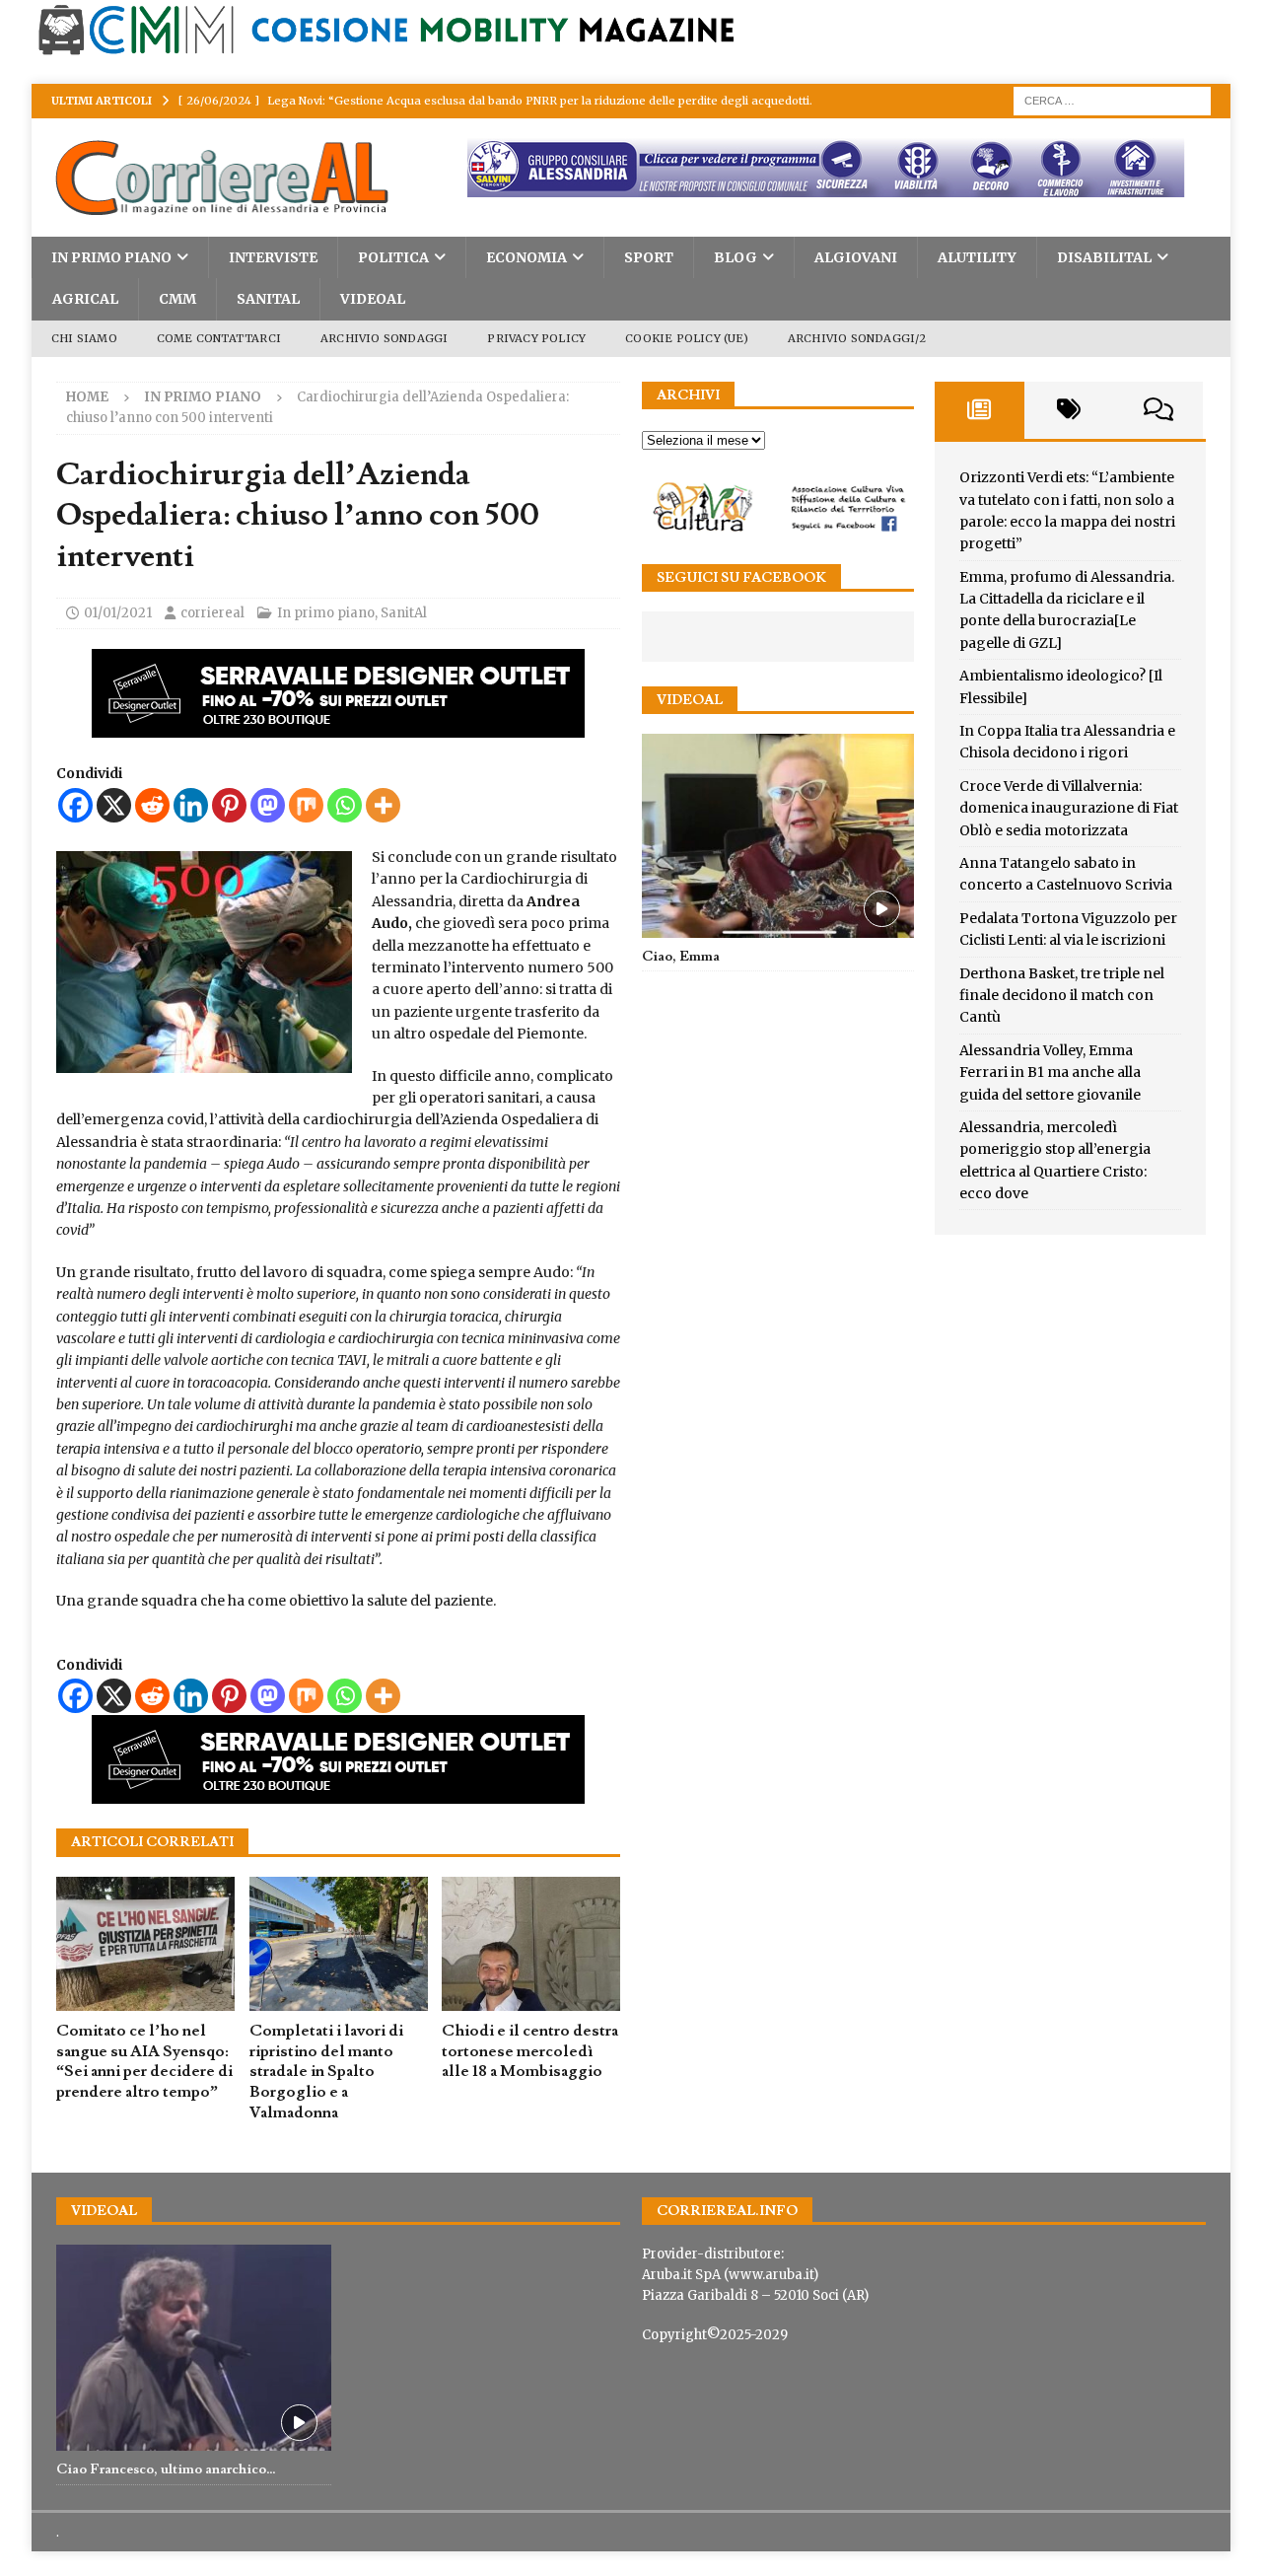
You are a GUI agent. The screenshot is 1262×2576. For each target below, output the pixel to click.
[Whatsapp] (345, 805)
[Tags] (1069, 410)
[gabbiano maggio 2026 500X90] (338, 727)
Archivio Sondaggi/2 (857, 338)
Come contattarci (219, 338)
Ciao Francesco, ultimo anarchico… (166, 2469)
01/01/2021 (118, 613)
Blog (736, 257)
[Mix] (306, 805)
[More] (383, 805)
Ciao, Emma (681, 957)
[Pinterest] (229, 805)
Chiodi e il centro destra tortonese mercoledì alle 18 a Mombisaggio (530, 2051)
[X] (114, 805)
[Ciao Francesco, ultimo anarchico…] (194, 2348)
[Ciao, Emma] (777, 836)
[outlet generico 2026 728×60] (800, 186)
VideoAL (373, 299)
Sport (649, 257)
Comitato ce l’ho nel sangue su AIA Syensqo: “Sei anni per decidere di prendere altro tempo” (144, 2061)
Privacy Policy (536, 338)
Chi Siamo (84, 338)
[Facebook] (75, 805)
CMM (177, 299)
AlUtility (977, 257)
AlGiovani (856, 257)
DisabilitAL (1104, 257)
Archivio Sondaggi (384, 338)
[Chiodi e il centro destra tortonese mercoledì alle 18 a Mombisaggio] (531, 1944)
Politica (393, 257)
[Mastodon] (268, 805)
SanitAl (268, 299)
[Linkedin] (191, 805)
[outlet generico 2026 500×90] (338, 1793)
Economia (526, 257)
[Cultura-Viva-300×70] (777, 529)
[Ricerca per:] (1112, 100)
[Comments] (1158, 410)
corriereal (212, 613)
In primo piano (111, 257)
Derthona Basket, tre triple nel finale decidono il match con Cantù (1062, 996)
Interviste (273, 257)
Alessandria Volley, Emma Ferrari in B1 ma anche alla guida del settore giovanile (1050, 1073)
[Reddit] (152, 805)
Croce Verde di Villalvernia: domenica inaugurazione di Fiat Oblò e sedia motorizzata (1069, 808)
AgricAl (85, 299)
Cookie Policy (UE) (687, 338)
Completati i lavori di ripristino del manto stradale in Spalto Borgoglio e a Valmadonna (326, 2072)
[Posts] (980, 410)
